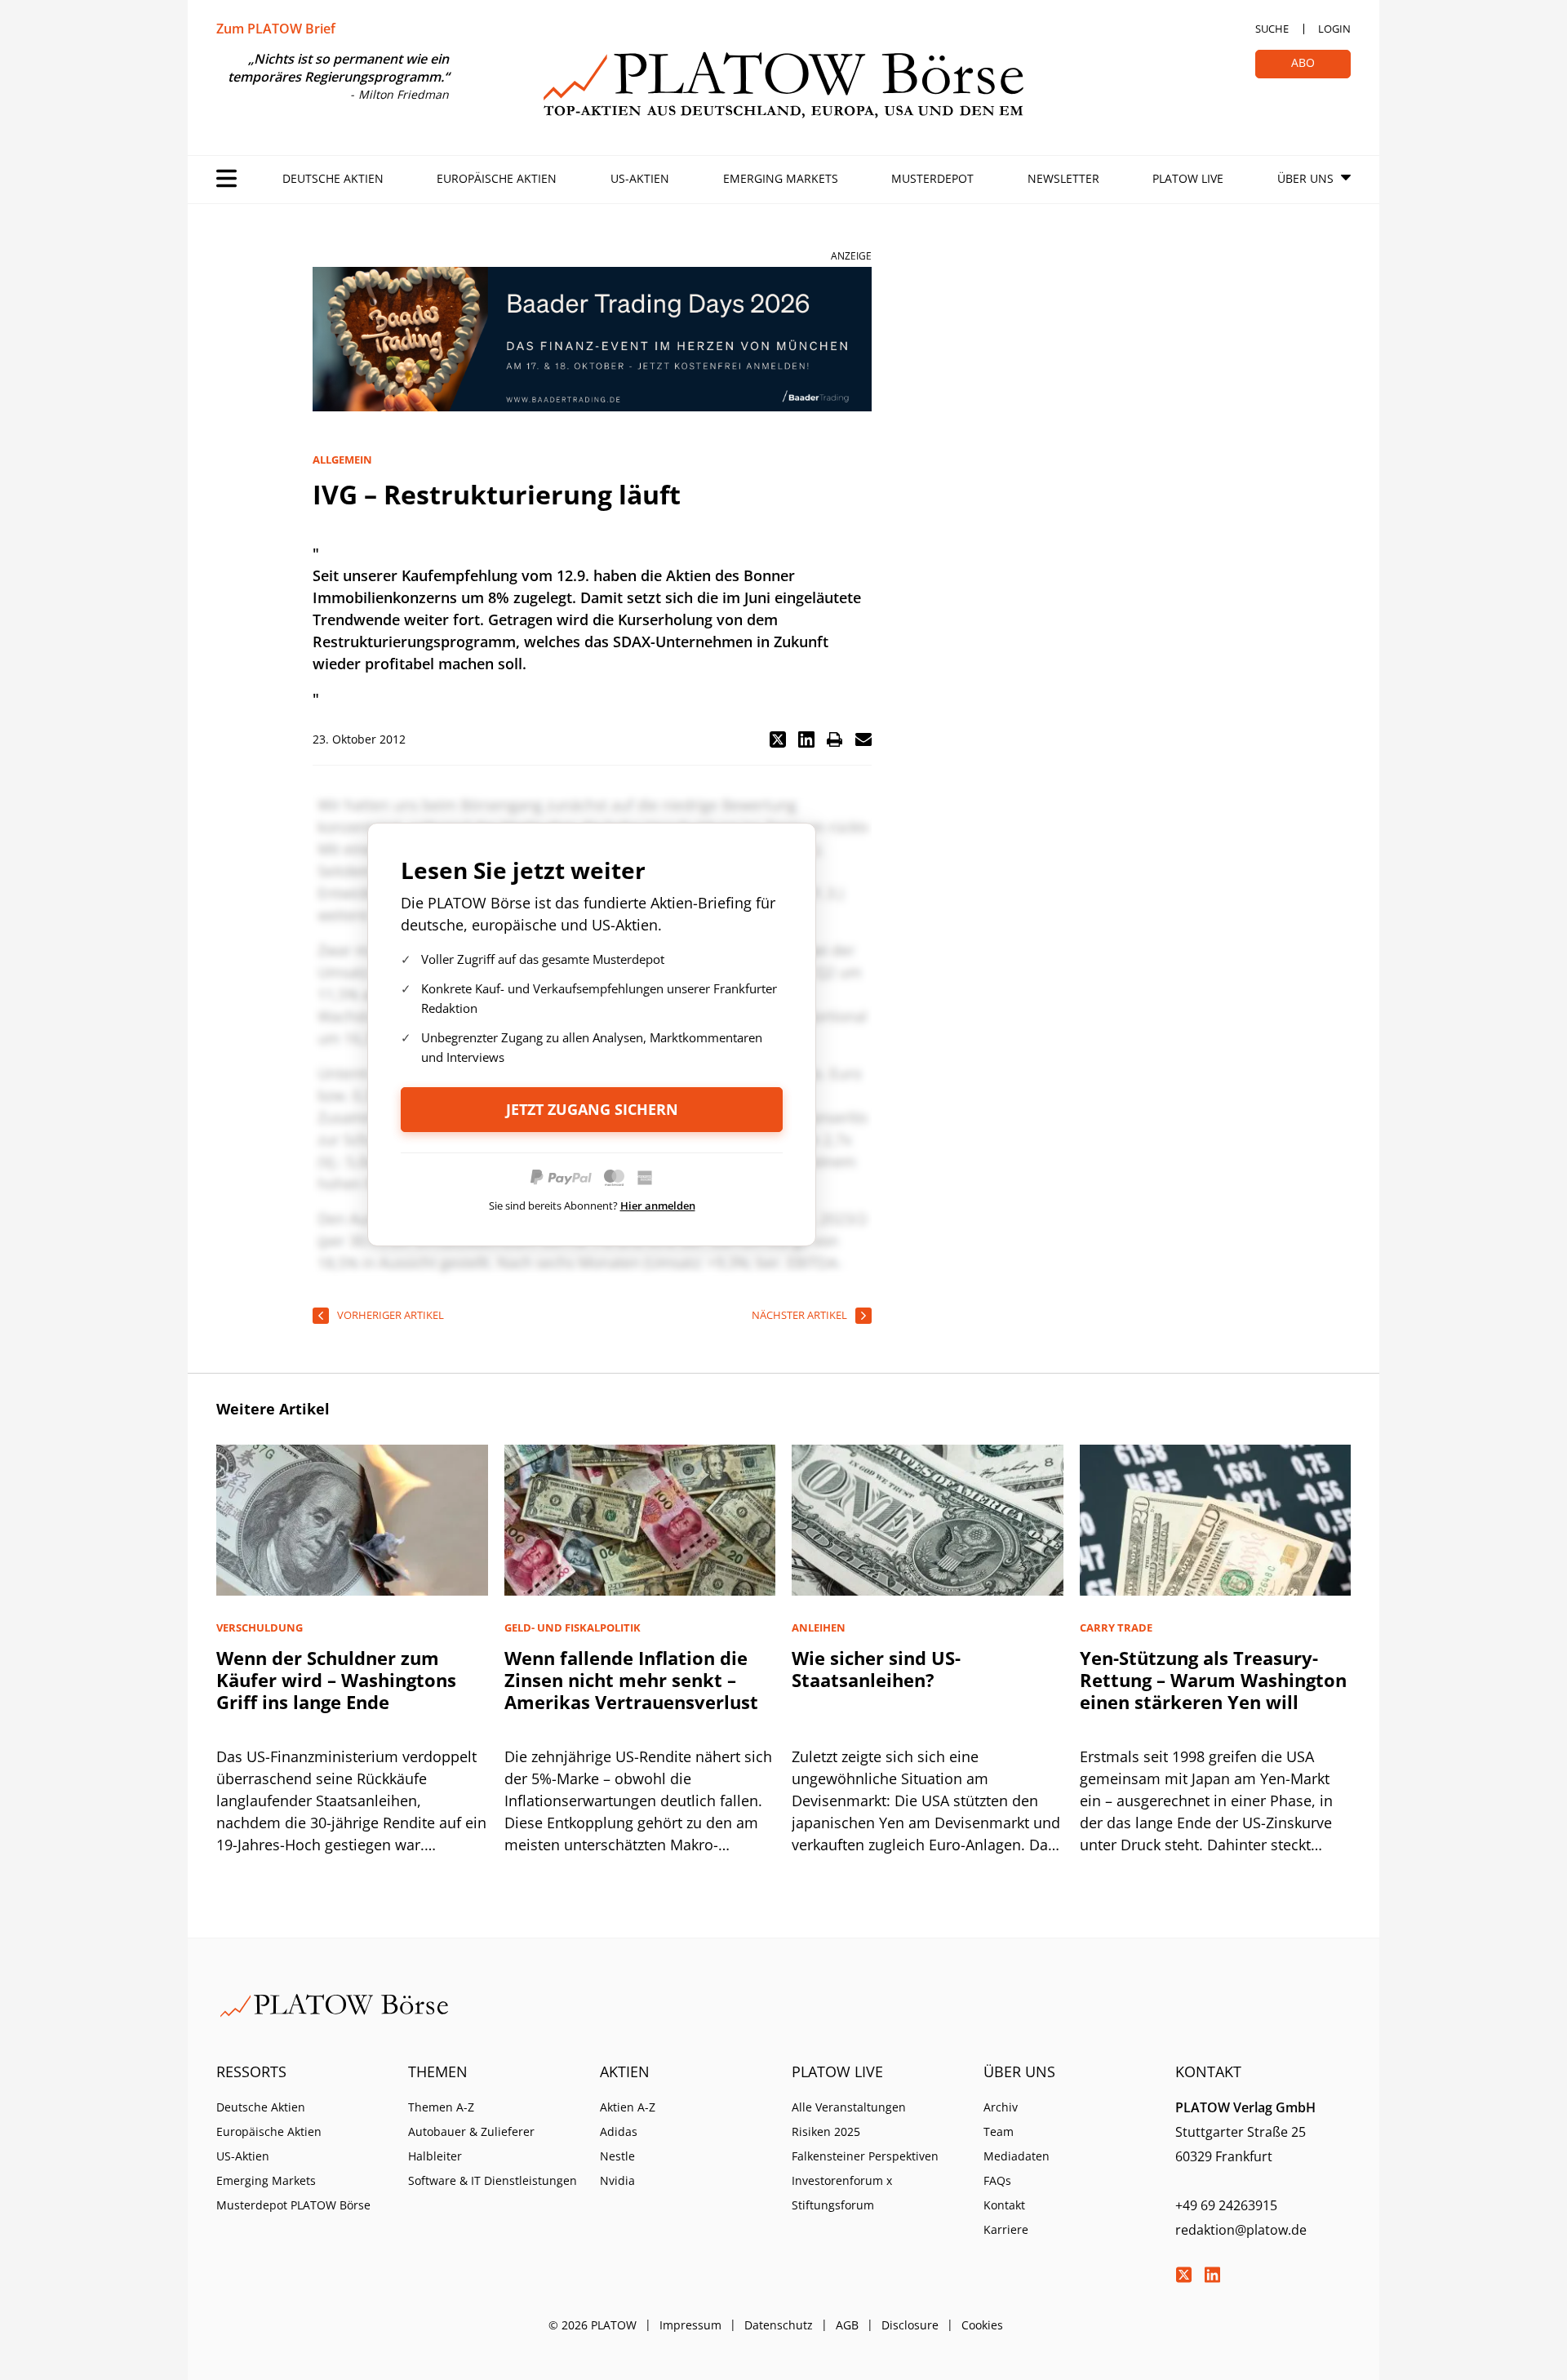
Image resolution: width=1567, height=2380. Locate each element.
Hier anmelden (658, 1206)
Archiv (1001, 2107)
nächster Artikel (799, 1315)
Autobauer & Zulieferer (471, 2131)
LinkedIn (1212, 2275)
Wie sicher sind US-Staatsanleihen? (876, 1669)
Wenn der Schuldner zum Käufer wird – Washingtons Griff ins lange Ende (336, 1680)
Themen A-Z (441, 2107)
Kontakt (1004, 2205)
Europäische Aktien (497, 178)
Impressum (690, 2325)
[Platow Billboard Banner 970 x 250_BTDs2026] (592, 339)
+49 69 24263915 (1226, 2205)
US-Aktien (640, 178)
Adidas (619, 2131)
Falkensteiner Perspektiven (865, 2156)
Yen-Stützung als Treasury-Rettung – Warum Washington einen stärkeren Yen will (1213, 1680)
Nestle (617, 2156)
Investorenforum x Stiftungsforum (842, 2193)
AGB (847, 2325)
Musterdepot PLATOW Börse (293, 2205)
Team (999, 2131)
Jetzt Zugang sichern (592, 1109)
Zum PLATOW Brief (276, 29)
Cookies (982, 2325)
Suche (1272, 29)
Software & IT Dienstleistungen (493, 2180)
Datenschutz (779, 2325)
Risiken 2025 (826, 2131)
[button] (778, 739)
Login (1334, 29)
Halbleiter (435, 2156)
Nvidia (617, 2180)
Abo (1303, 62)
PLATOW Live (1188, 178)
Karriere (1006, 2229)
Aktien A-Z (628, 2107)
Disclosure (910, 2325)
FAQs (997, 2180)
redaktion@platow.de (1241, 2230)
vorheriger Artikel (391, 1315)
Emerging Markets (781, 178)
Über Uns (1305, 178)
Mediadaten (1017, 2156)
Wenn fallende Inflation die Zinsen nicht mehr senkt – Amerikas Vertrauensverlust (631, 1680)
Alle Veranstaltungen (849, 2107)
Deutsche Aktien (333, 178)
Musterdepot (932, 178)
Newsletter (1063, 178)
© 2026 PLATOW (593, 2325)
